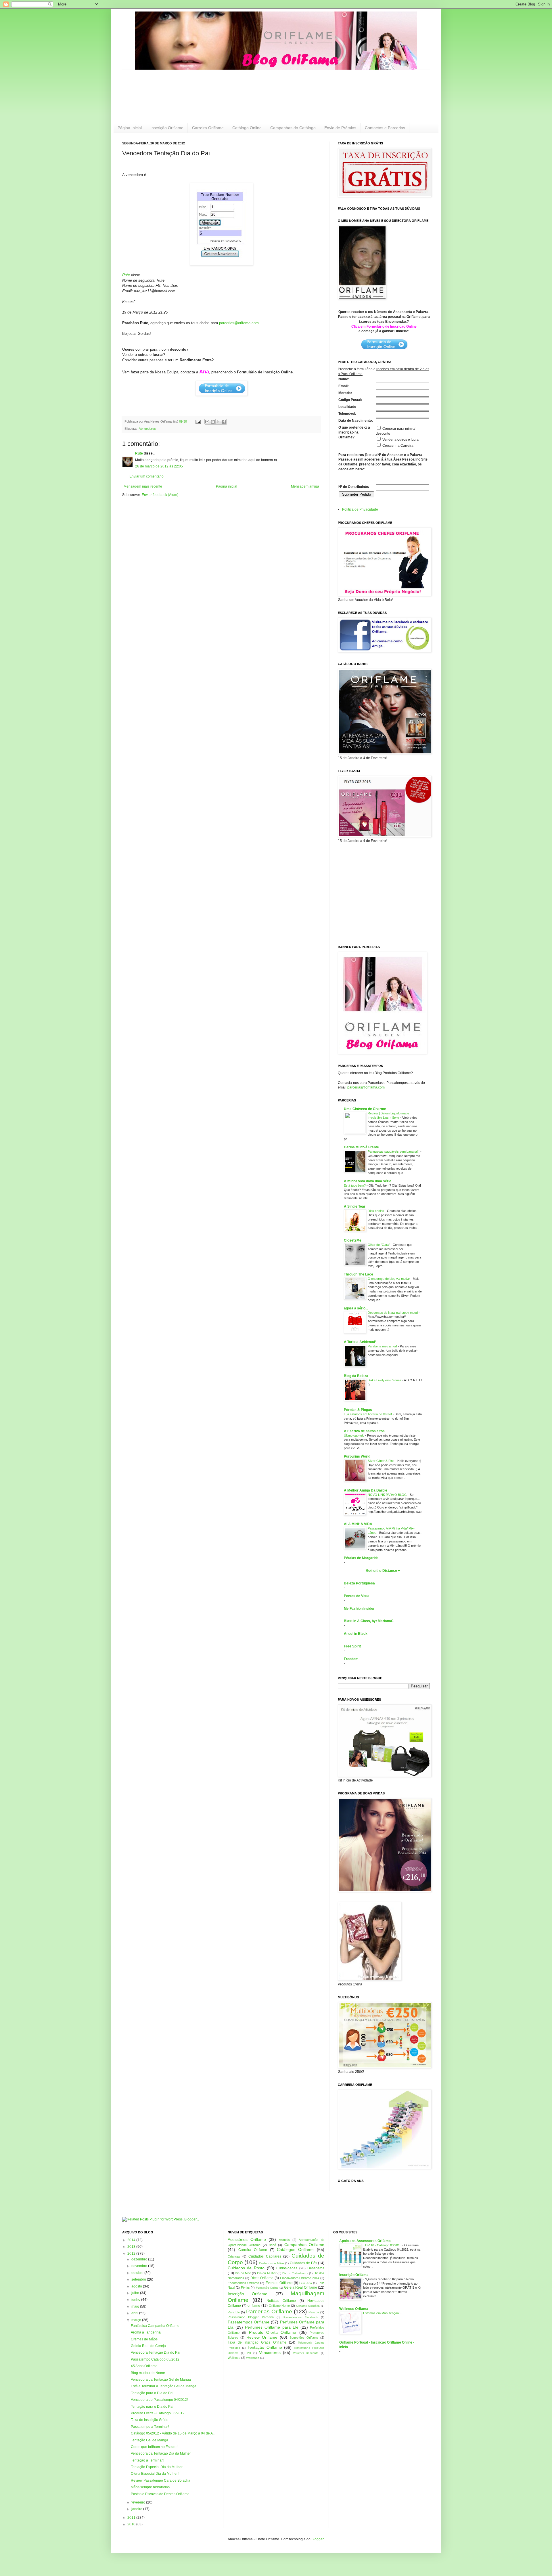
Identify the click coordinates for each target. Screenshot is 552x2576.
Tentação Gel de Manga (149, 2440)
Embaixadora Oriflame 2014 (300, 2278)
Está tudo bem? (355, 1185)
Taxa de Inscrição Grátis (149, 2420)
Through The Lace (359, 1274)
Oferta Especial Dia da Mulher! (155, 2474)
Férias (245, 2287)
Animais (284, 2240)
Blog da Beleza (356, 1376)
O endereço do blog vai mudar (389, 1279)
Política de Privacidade (360, 509)
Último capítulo (354, 1435)
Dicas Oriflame (262, 2278)
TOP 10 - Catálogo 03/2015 (383, 2245)
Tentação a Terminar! (147, 2460)
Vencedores (147, 429)
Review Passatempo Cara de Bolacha (161, 2480)
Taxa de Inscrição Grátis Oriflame (257, 2342)
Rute (126, 275)
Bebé (272, 2245)
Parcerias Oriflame (269, 2311)
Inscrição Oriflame (167, 128)
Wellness (234, 2358)
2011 (132, 2518)
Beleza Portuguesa (359, 1583)
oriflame (254, 2306)
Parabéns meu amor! (383, 1346)
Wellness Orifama (354, 2309)
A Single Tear (355, 1206)
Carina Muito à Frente (361, 1147)
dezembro (140, 2259)
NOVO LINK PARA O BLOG (388, 1495)
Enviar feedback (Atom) (160, 495)
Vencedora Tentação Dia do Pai (156, 2352)
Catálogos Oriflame (295, 2250)
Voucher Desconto (306, 2353)
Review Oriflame (262, 2337)
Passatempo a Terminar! (150, 2427)
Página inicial (227, 486)
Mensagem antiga (305, 486)
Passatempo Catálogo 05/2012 (155, 2359)
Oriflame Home (279, 2306)
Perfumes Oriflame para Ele (272, 2327)
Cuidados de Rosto (246, 2268)
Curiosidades (287, 2268)
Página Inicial (130, 128)
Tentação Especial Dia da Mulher (157, 2467)
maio (136, 2306)
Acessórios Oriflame (247, 2239)
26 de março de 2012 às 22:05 (159, 466)
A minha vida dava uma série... (369, 1181)
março (137, 2320)
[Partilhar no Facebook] (224, 422)
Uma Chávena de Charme (365, 1109)
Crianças (234, 2256)
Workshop (253, 2358)
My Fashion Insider (359, 1609)
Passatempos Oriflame (249, 2322)
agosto (137, 2286)
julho (136, 2293)
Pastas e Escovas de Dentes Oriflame (160, 2494)
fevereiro (139, 2502)
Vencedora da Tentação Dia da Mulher (161, 2453)
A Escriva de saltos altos (364, 1431)
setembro (139, 2279)
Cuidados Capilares (265, 2256)
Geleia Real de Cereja (148, 2346)
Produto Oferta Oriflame (273, 2332)
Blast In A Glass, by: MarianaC (369, 1621)
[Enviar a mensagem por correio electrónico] (198, 421)
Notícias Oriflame (281, 2301)
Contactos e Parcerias (385, 128)
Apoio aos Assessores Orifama (365, 2241)
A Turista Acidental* (360, 1342)
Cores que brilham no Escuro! (154, 2447)
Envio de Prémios (340, 128)
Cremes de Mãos (144, 2339)
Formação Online (267, 2288)
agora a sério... (356, 1308)
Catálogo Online (247, 128)
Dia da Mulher (267, 2273)
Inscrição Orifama (354, 2275)
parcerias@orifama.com (239, 323)
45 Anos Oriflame (144, 2366)
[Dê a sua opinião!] (213, 422)
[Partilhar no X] (218, 422)
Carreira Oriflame (208, 128)
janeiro (137, 2509)
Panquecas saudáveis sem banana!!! (394, 1152)
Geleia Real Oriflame (301, 2287)
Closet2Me (353, 1240)
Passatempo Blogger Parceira (251, 2317)
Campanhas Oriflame (304, 2245)
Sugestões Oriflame (304, 2338)
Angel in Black (356, 1634)
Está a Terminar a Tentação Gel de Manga (164, 2386)
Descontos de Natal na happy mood (393, 1313)
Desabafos (316, 2268)
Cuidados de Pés (303, 2263)
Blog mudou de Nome (148, 2373)
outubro (138, 2273)
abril (135, 2313)
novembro (140, 2266)
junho (136, 2300)
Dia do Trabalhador (295, 2273)
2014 (132, 2240)
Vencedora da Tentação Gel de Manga (161, 2380)
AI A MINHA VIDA (358, 1524)
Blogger (317, 2539)
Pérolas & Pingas (358, 1410)
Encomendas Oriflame (243, 2283)
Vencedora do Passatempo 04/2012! (159, 2400)
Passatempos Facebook (301, 2317)
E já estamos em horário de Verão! (368, 1414)
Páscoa (314, 2312)
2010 (132, 2524)
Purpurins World (357, 1456)
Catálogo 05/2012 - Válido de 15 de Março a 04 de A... (173, 2433)
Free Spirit (352, 1646)
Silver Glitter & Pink (382, 1461)
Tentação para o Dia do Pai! (153, 2393)
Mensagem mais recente (143, 486)
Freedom (351, 1659)
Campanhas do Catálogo (293, 128)
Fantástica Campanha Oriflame (155, 2326)
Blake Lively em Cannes (385, 1380)
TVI (249, 2353)
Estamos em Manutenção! (382, 2313)
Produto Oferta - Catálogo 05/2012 (158, 2413)
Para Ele (234, 2312)
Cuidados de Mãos (272, 2263)
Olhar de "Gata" (379, 1245)
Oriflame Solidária (308, 2306)
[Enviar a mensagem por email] (207, 422)
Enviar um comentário (146, 476)
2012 (132, 2254)
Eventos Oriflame (279, 2283)
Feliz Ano (305, 2283)
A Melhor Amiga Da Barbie (366, 1490)
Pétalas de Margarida (361, 1558)
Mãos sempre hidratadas (150, 2487)
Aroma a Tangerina (146, 2332)
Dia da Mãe (243, 2273)
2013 (132, 2247)
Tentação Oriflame (265, 2347)
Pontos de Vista (357, 1596)
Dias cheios (376, 1211)
